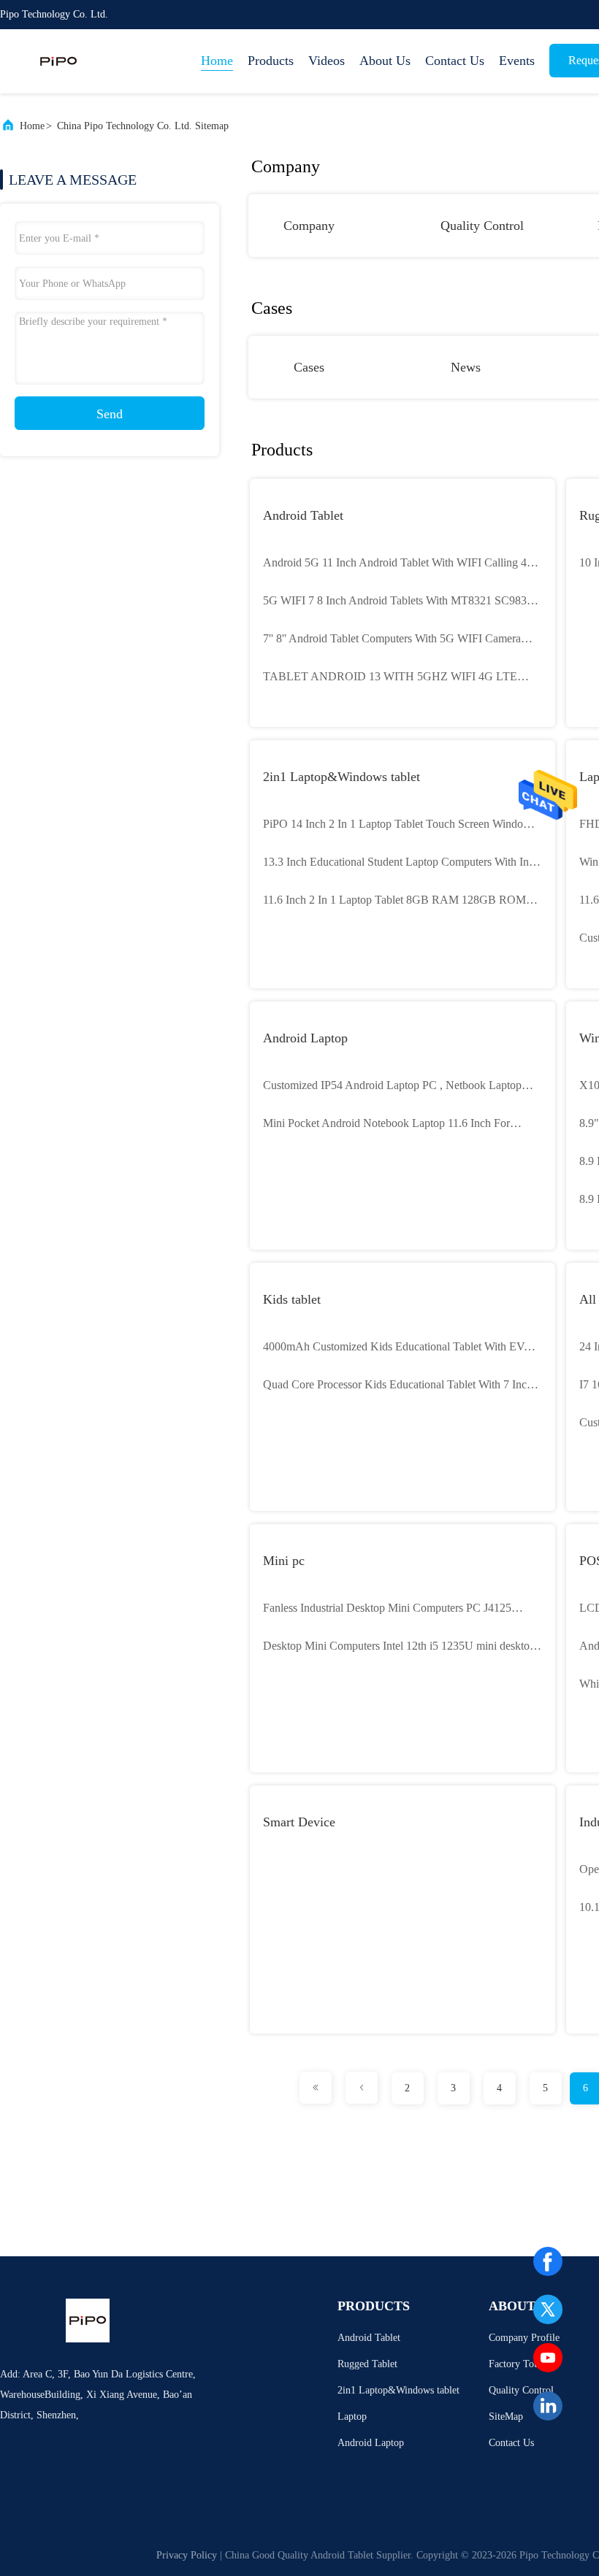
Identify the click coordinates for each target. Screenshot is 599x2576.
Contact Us (455, 61)
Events (517, 61)
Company (309, 226)
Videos (327, 61)
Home (217, 61)
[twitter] (548, 2310)
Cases (309, 367)
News (466, 367)
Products (271, 61)
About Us (385, 61)
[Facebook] (548, 2261)
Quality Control (482, 226)
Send (110, 414)
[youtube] (548, 2358)
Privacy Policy (187, 2555)
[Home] (58, 61)
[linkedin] (548, 2406)
